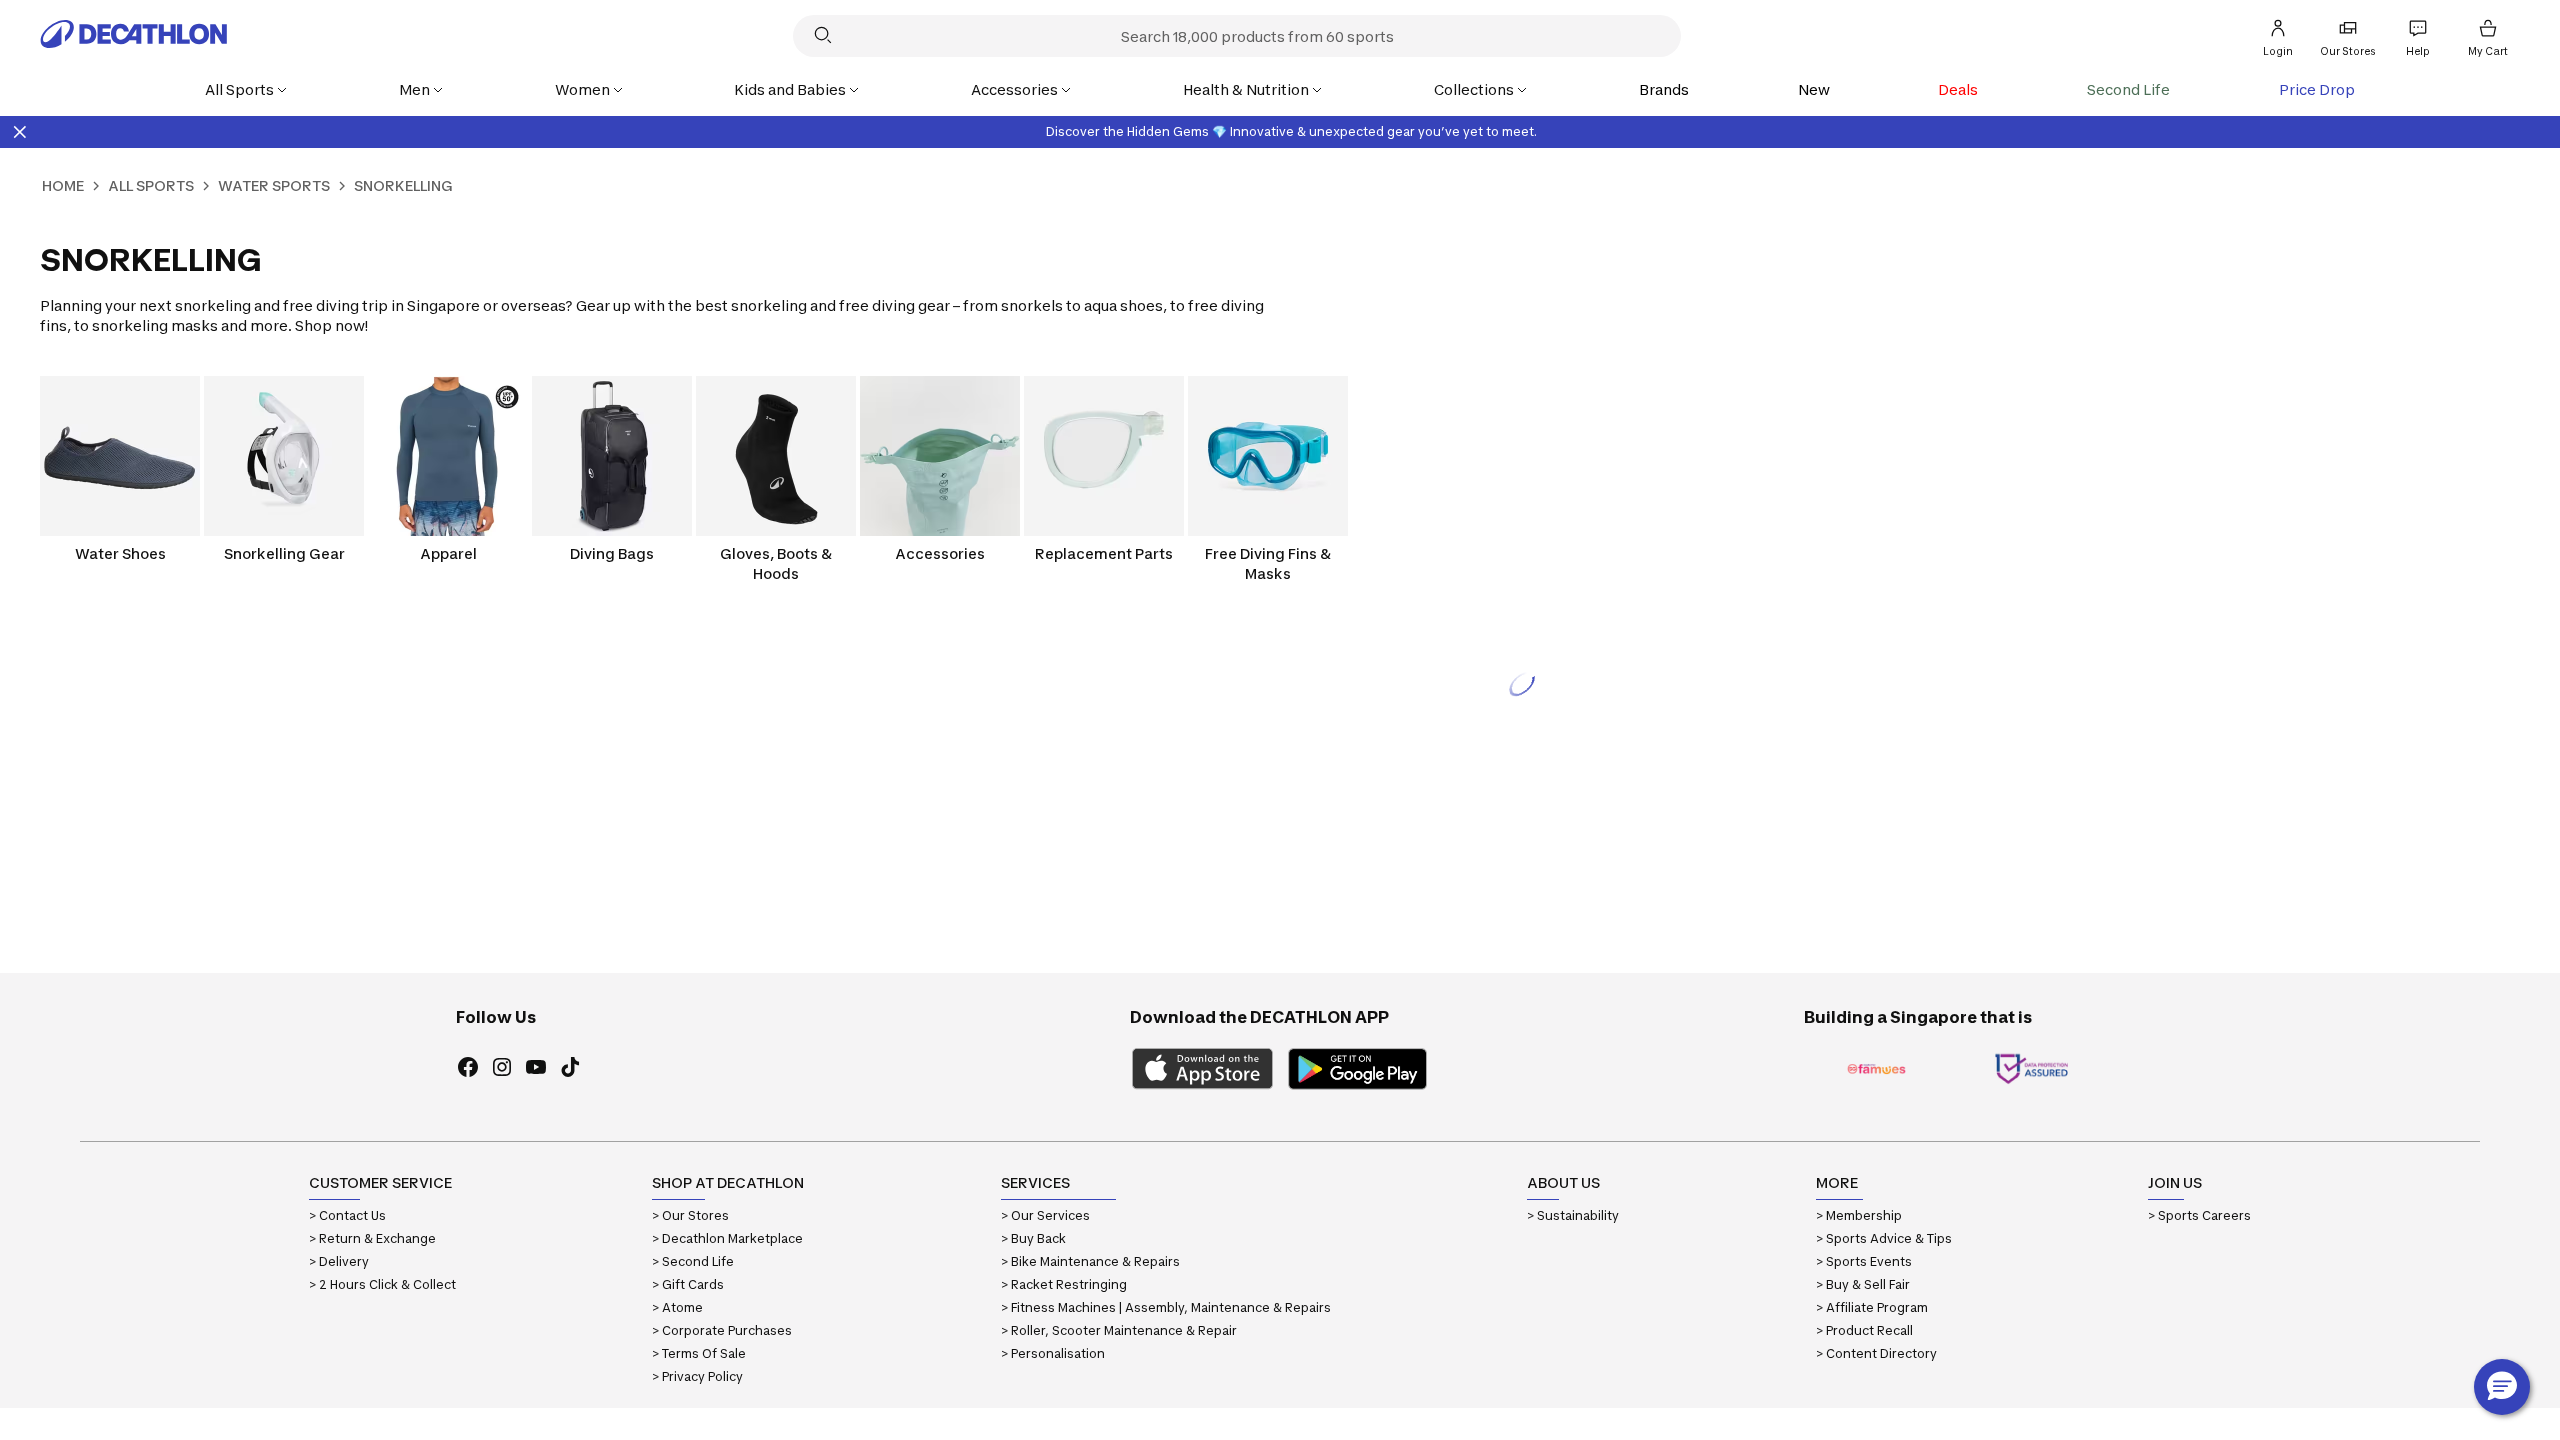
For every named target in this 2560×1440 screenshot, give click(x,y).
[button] (2502, 1387)
